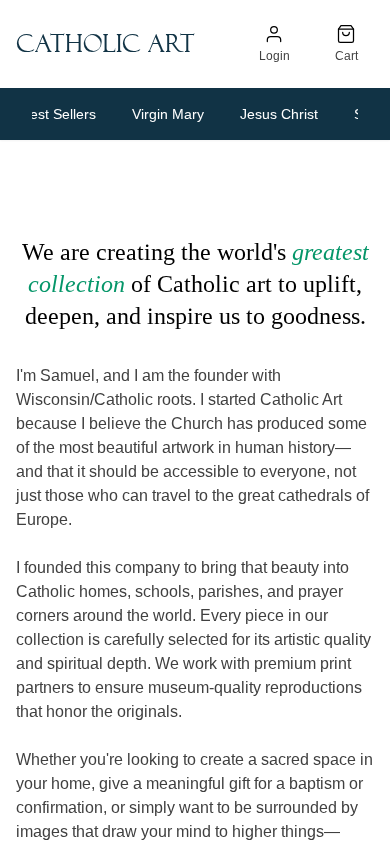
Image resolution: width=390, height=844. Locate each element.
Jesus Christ (279, 114)
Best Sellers (58, 114)
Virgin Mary (168, 114)
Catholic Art (105, 44)
